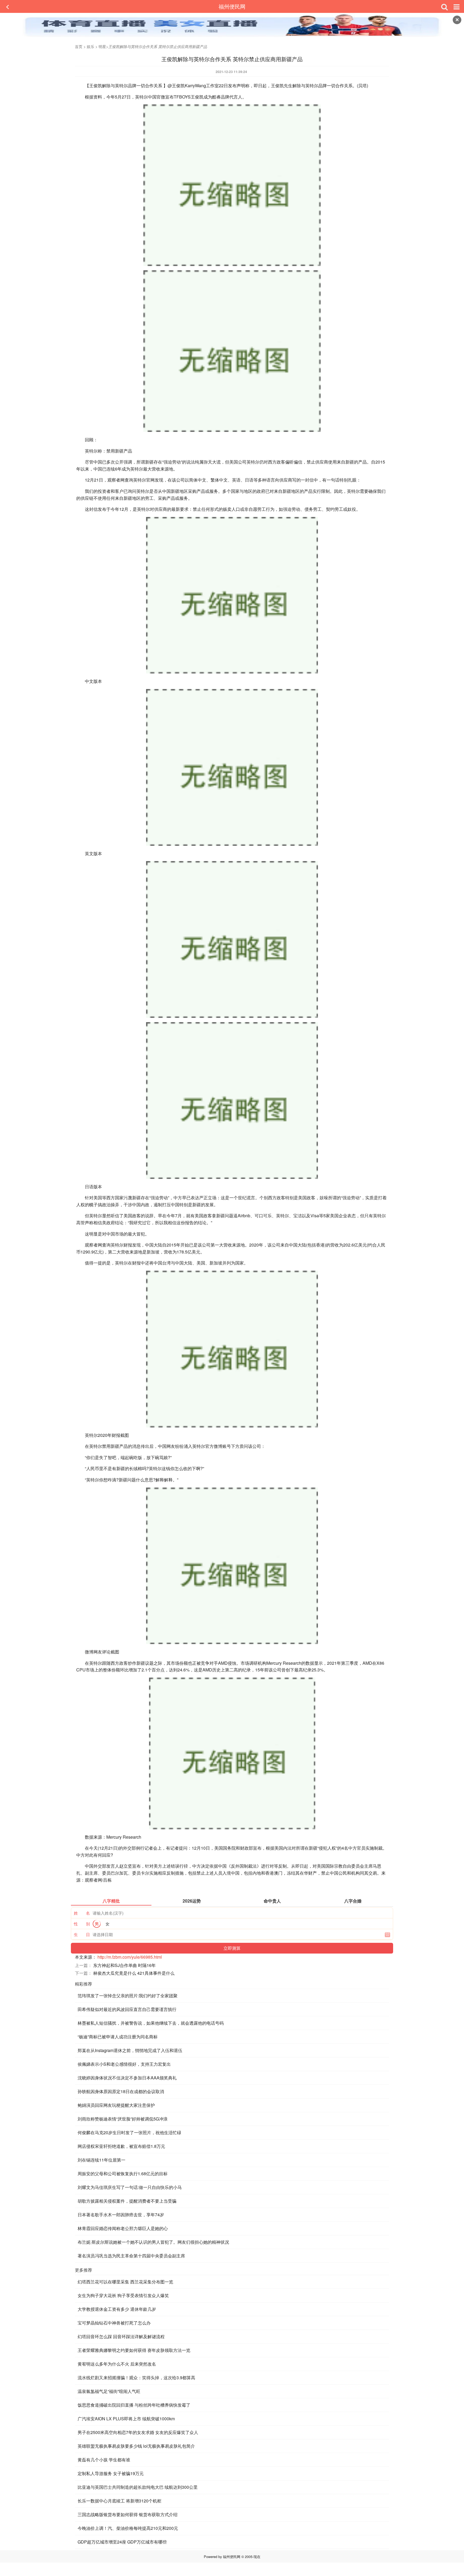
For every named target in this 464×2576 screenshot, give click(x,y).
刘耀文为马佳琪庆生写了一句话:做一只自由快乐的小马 (130, 2187)
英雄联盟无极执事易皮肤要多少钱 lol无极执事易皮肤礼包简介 (136, 2446)
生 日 (82, 1934)
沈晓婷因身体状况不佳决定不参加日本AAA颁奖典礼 (127, 2078)
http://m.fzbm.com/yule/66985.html (130, 1957)
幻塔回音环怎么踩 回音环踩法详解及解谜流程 (121, 2336)
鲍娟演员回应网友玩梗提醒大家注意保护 (116, 2105)
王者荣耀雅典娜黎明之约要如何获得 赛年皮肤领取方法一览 (134, 2350)
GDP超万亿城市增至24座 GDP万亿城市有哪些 (122, 2542)
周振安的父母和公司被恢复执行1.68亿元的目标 (123, 2174)
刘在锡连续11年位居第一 (102, 2160)
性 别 (82, 1924)
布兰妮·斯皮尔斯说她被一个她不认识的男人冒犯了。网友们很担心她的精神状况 (153, 2242)
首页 (79, 46)
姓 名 (82, 1913)
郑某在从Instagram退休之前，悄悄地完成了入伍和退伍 (130, 2050)
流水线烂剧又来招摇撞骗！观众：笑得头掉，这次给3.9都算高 (136, 2378)
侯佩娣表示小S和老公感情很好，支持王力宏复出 (124, 2064)
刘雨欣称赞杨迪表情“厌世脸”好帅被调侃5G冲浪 (123, 2119)
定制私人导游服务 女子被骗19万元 (111, 2473)
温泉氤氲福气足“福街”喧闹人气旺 (109, 2391)
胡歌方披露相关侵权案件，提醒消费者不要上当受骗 (127, 2201)
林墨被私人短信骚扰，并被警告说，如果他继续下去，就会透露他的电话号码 (151, 2023)
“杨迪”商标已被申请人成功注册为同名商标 (118, 2037)
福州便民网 (232, 6)
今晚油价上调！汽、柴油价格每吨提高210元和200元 (128, 2528)
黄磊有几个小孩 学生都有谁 (104, 2460)
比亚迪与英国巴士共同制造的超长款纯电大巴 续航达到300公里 (138, 2487)
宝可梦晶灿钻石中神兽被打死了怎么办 (114, 2323)
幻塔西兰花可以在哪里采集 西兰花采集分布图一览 (125, 2282)
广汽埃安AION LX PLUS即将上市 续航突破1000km (126, 2419)
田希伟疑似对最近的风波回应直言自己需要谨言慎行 (127, 2009)
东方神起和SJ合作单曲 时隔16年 (124, 1965)
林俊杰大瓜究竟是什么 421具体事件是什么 (134, 1973)
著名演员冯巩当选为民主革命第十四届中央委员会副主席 (131, 2256)
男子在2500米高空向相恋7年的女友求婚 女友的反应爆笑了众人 (138, 2432)
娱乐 (90, 46)
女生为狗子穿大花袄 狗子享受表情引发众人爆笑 (123, 2295)
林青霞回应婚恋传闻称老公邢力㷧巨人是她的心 (123, 2228)
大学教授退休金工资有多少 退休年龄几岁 (117, 2309)
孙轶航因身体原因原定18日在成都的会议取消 (121, 2091)
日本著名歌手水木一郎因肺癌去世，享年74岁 (121, 2215)
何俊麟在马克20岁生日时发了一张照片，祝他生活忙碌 (129, 2132)
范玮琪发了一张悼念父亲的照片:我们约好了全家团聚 (128, 1996)
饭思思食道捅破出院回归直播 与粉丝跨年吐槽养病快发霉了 (134, 2405)
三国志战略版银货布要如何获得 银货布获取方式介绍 (128, 2514)
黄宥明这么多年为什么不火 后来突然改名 (117, 2364)
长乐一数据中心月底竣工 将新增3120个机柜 (119, 2501)
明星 (102, 46)
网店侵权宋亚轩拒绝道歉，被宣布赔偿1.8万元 (121, 2146)
